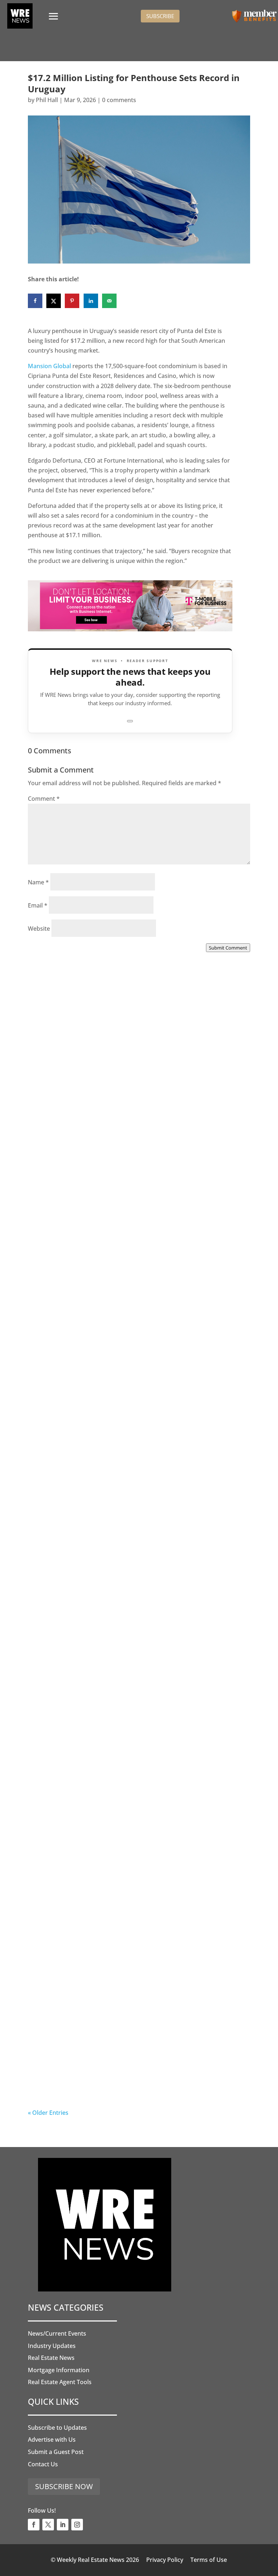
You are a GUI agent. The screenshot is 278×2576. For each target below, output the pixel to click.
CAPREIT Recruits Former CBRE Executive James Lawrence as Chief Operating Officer (129, 1514)
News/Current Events (57, 2333)
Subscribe (160, 16)
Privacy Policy (165, 2560)
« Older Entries (48, 2113)
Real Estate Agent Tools (60, 2382)
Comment (44, 799)
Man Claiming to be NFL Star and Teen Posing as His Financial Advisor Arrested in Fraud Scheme (138, 1323)
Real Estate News (51, 2358)
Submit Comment (228, 948)
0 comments (119, 100)
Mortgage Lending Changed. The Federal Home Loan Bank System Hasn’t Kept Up (138, 2077)
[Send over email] (109, 301)
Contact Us (43, 2464)
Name (38, 882)
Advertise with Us (52, 2440)
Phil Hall (47, 100)
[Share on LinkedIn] (91, 301)
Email (38, 905)
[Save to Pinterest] (72, 301)
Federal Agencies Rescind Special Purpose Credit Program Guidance (131, 1886)
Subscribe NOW (64, 2486)
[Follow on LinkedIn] (63, 2525)
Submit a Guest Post (56, 2452)
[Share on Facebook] (35, 301)
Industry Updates (52, 2346)
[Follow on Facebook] (34, 2525)
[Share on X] (54, 301)
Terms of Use (209, 2560)
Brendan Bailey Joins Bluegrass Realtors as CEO (129, 1700)
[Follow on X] (48, 2525)
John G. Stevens (64, 1894)
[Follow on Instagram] (77, 2525)
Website (39, 929)
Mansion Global (49, 366)
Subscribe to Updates (57, 2428)
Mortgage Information (59, 2370)
